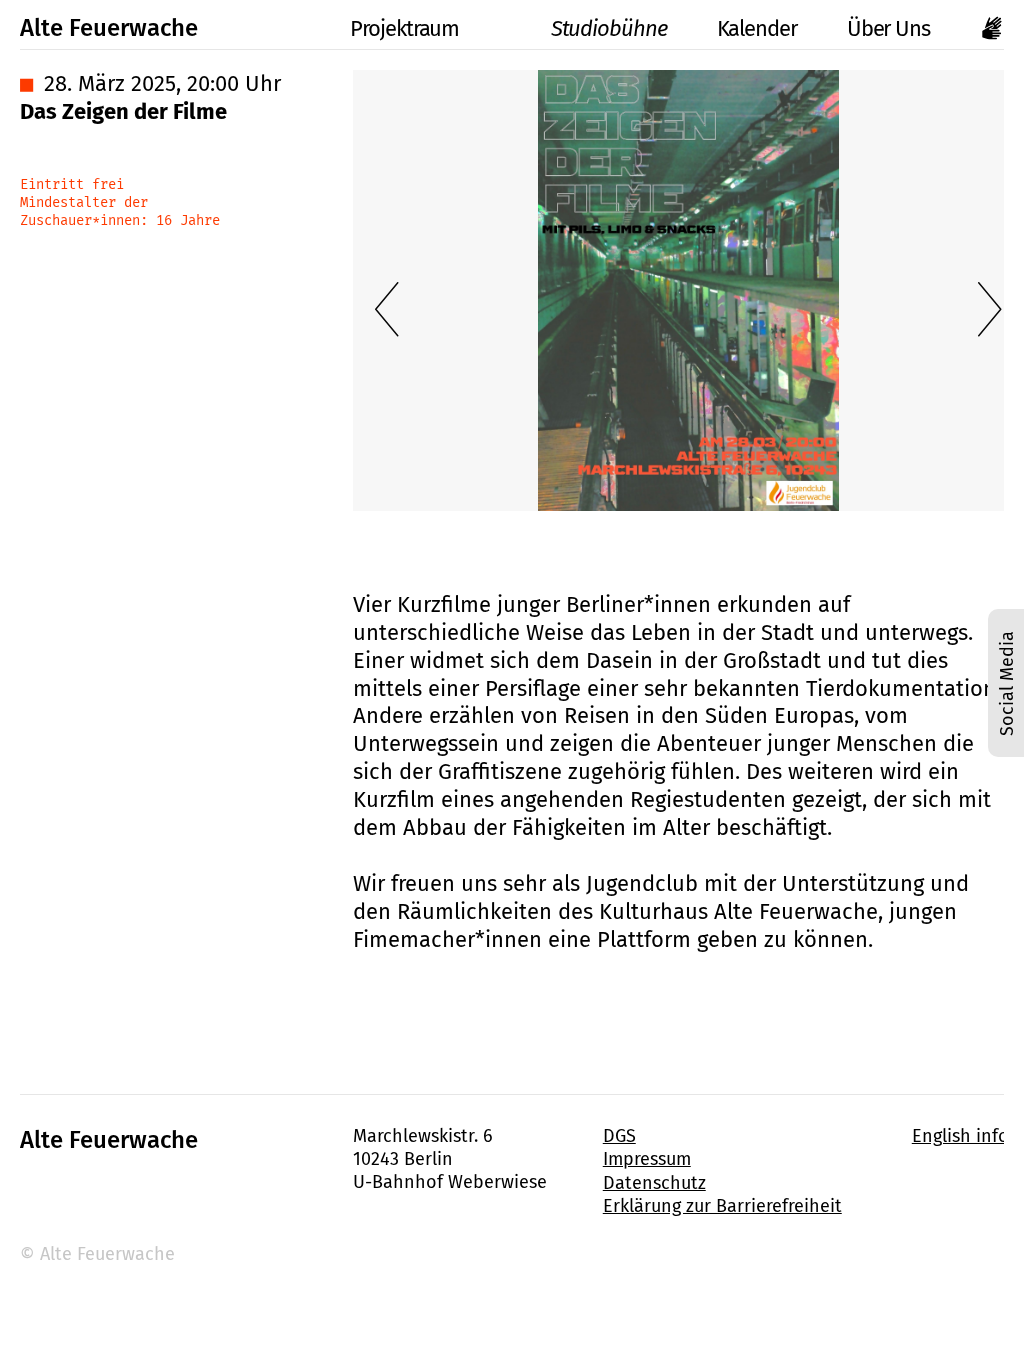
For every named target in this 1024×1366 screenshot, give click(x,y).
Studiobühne (608, 28)
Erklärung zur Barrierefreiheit (722, 1206)
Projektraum (404, 28)
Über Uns (888, 28)
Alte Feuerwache (109, 28)
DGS (619, 1136)
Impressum (647, 1159)
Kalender (757, 28)
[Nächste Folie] (990, 309)
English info (960, 1136)
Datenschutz (654, 1183)
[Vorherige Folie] (387, 309)
